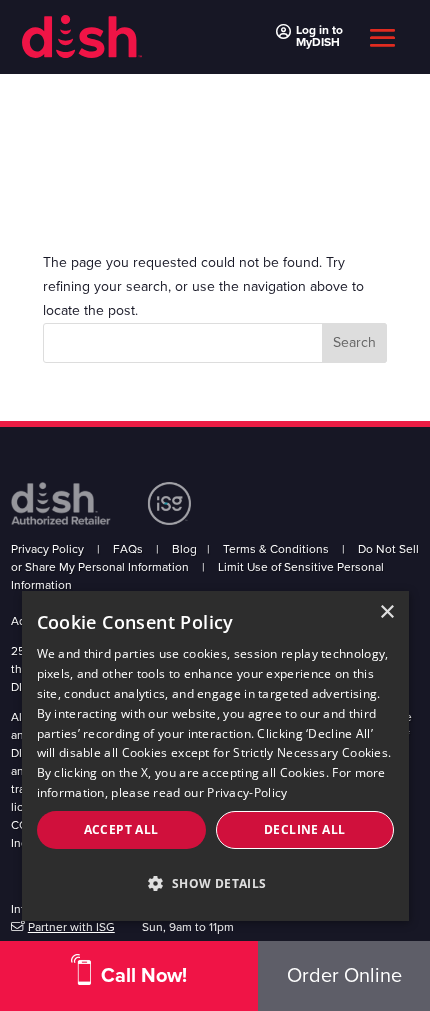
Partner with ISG (71, 927)
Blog (184, 549)
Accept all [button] (121, 829)
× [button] (386, 612)
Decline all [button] (304, 829)
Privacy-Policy (247, 792)
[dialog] (215, 756)
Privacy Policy (47, 549)
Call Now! (144, 976)
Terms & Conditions (276, 549)
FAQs (128, 549)
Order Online (344, 976)
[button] (215, 884)
